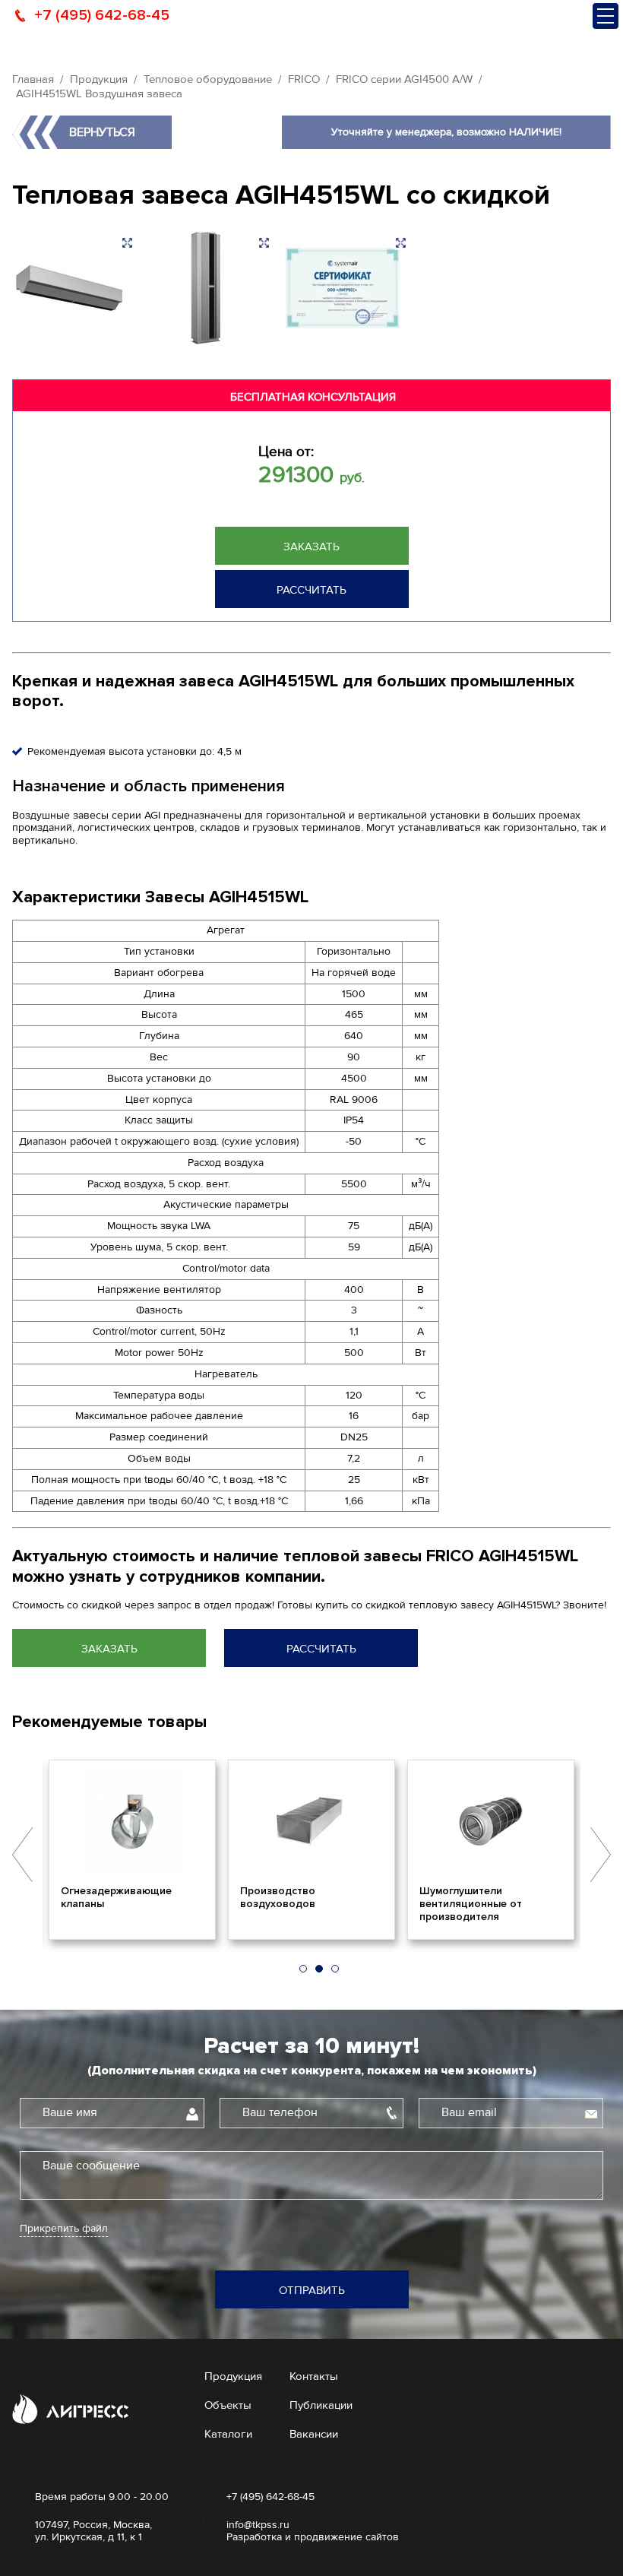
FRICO (304, 79)
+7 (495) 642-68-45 (102, 15)
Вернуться (102, 132)
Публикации (321, 2405)
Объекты (228, 2405)
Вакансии (314, 2434)
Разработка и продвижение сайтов (313, 2537)
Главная (33, 79)
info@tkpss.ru (258, 2525)
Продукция (99, 79)
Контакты (314, 2376)
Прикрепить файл (64, 2229)
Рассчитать (311, 590)
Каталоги (228, 2434)
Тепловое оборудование (208, 79)
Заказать (311, 547)
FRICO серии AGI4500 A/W (404, 79)
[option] (132, 1849)
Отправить (312, 2290)
